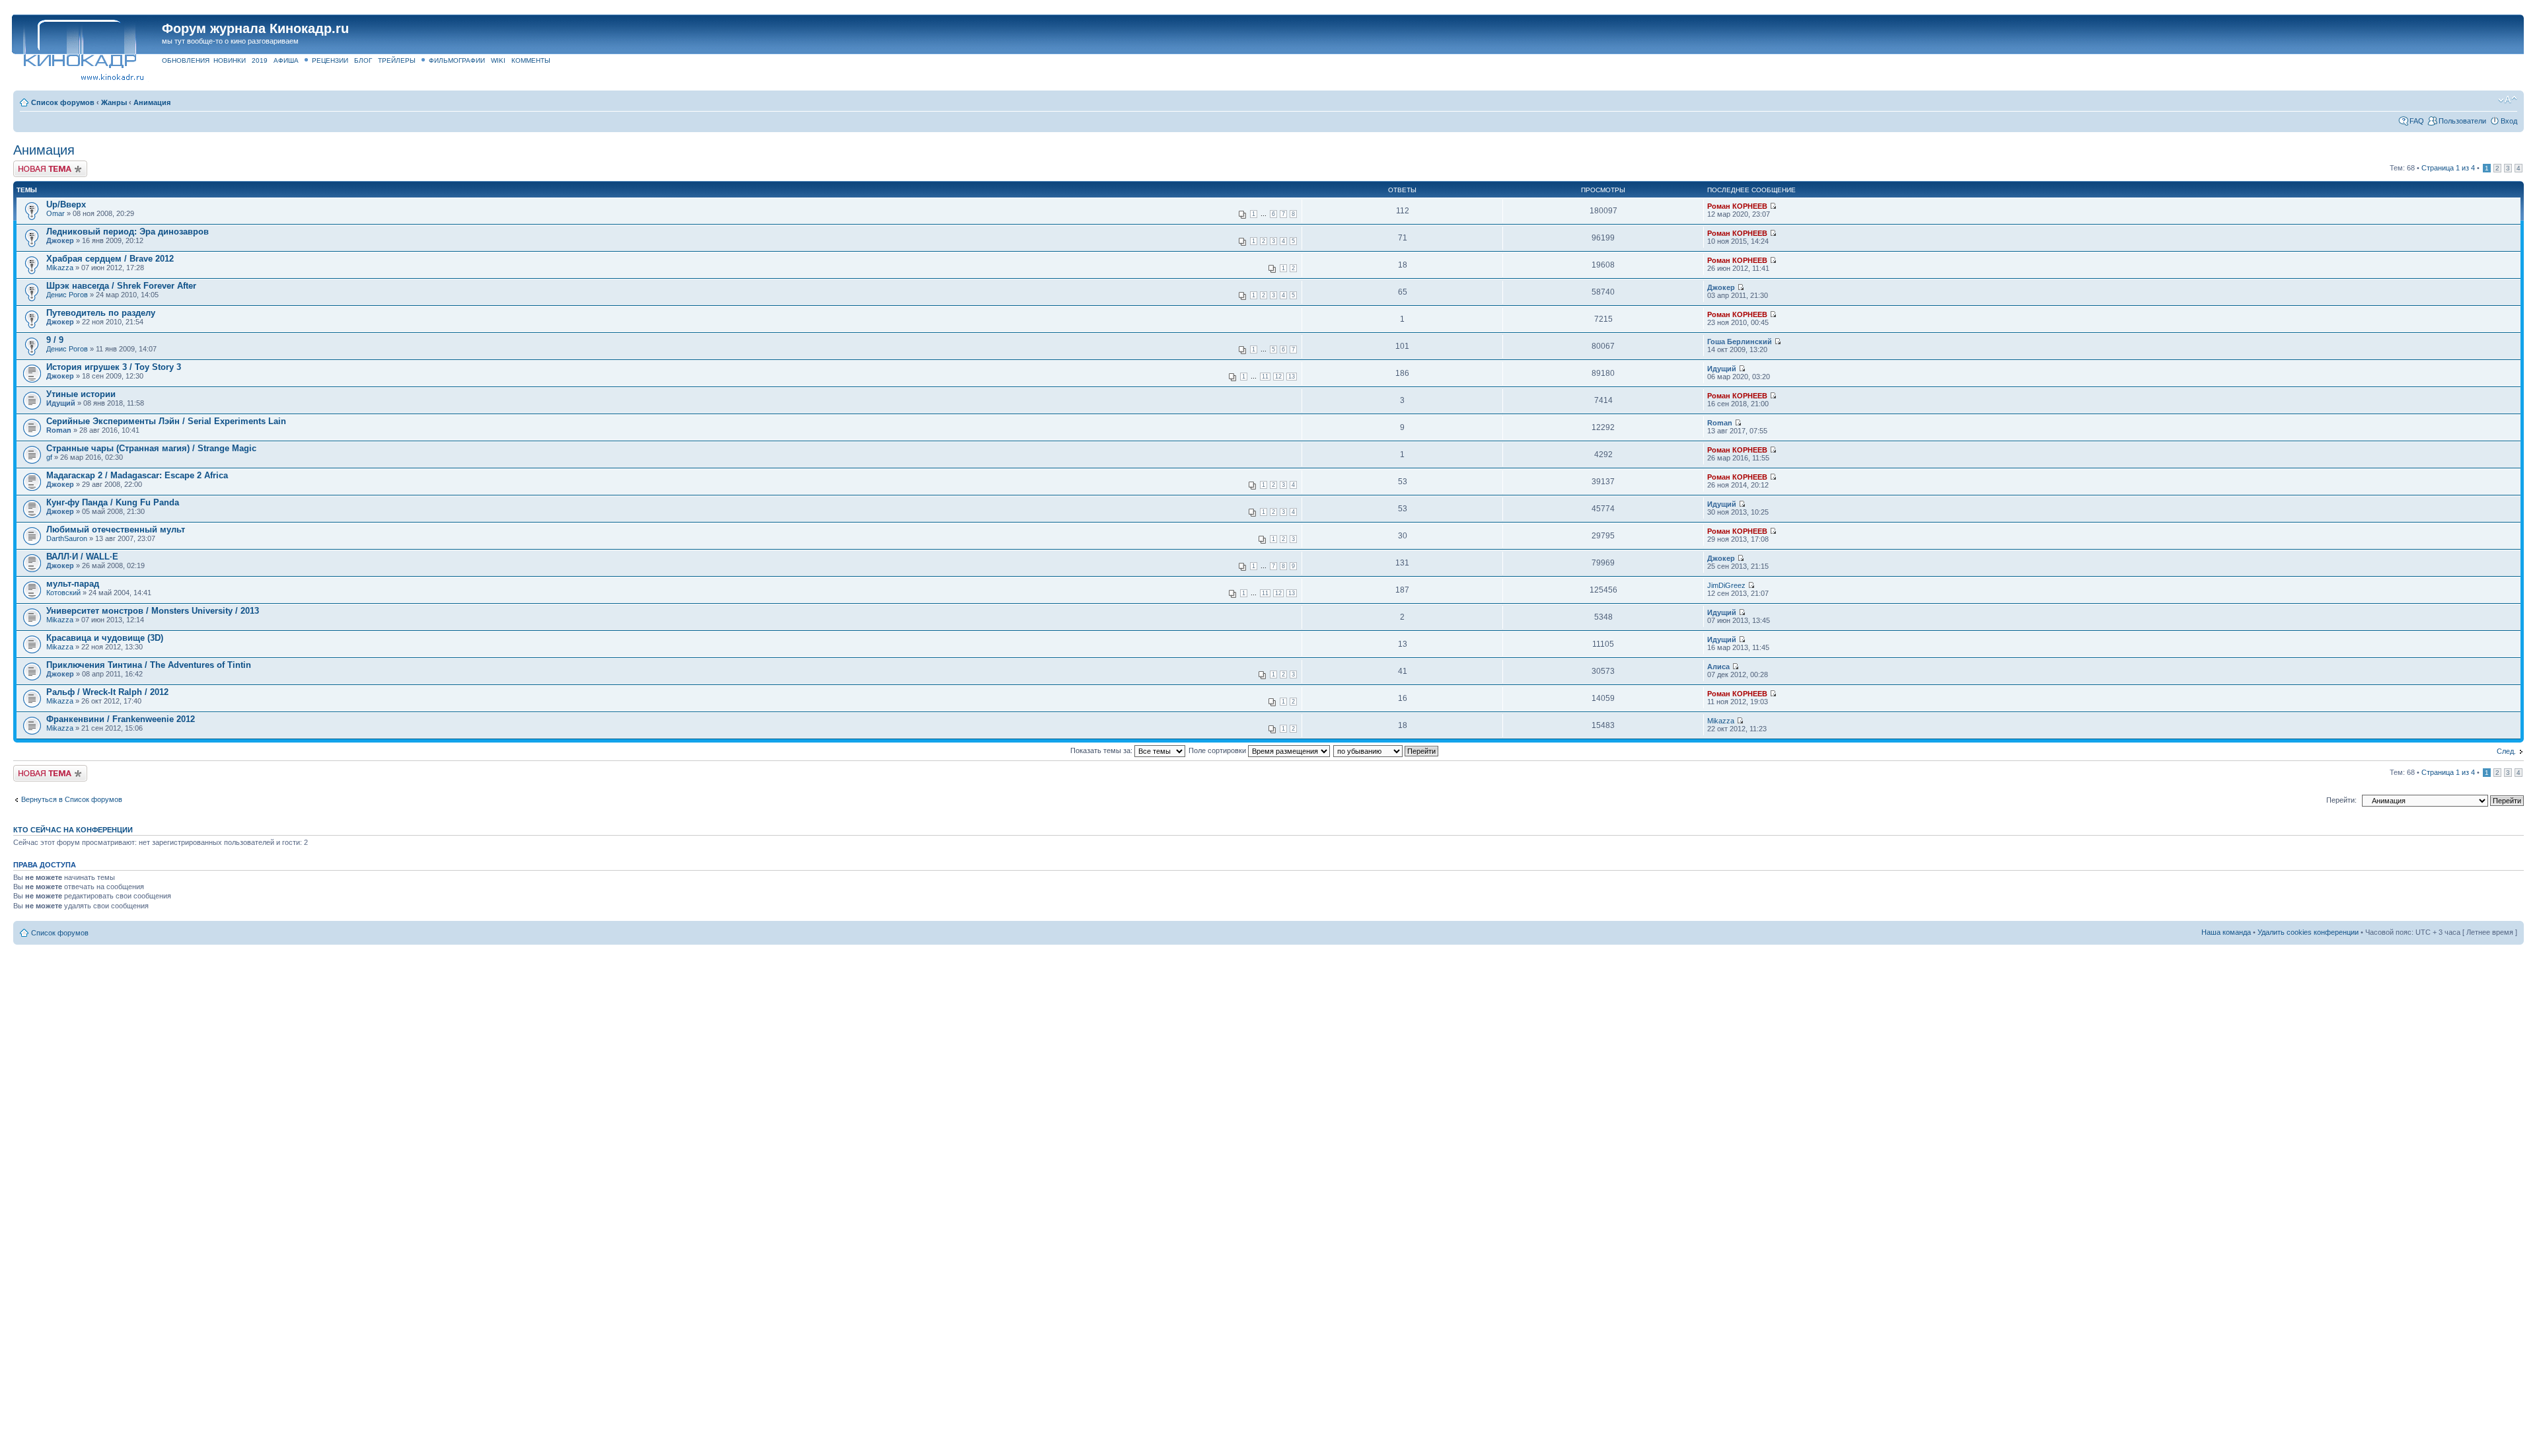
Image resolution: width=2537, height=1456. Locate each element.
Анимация (152, 102)
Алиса (1718, 667)
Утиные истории (81, 394)
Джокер (60, 240)
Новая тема (33, 164)
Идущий (1722, 369)
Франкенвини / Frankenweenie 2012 (121, 719)
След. (2506, 751)
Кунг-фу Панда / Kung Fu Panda (113, 502)
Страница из (2448, 168)
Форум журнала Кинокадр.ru (255, 28)
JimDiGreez (1726, 585)
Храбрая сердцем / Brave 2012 (110, 259)
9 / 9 (55, 340)
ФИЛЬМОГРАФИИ (457, 60)
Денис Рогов (67, 295)
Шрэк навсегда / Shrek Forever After (121, 286)
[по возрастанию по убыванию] (1386, 750)
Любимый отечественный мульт (116, 529)
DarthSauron (67, 538)
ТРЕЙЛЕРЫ (397, 60)
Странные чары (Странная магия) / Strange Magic (151, 448)
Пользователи (2462, 121)
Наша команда (2226, 932)
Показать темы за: (1102, 750)
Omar (55, 213)
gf (49, 457)
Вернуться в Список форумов (72, 799)
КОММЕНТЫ (531, 60)
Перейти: (2341, 800)
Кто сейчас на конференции (73, 830)
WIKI (498, 60)
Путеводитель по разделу (101, 313)
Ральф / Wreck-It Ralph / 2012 (107, 692)
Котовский (63, 593)
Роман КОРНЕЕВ (1737, 206)
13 (1292, 377)
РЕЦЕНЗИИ (330, 60)
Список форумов (63, 102)
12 (1278, 377)
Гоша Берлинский (1740, 342)
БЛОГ (363, 60)
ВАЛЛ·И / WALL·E (82, 557)
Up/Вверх (66, 204)
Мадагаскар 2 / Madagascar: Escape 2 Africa (137, 475)
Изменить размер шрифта (2508, 100)
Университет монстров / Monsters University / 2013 (153, 611)
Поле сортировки (1218, 750)
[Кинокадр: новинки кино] (79, 43)
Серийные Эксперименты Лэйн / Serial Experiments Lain (166, 421)
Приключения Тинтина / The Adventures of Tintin (149, 665)
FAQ (2417, 121)
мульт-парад (73, 584)
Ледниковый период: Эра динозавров (128, 232)
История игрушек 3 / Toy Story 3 (114, 367)
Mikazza (60, 268)
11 (1265, 377)
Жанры (114, 102)
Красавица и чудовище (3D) (105, 638)
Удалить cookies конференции (2308, 932)
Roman (59, 430)
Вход (2509, 121)
